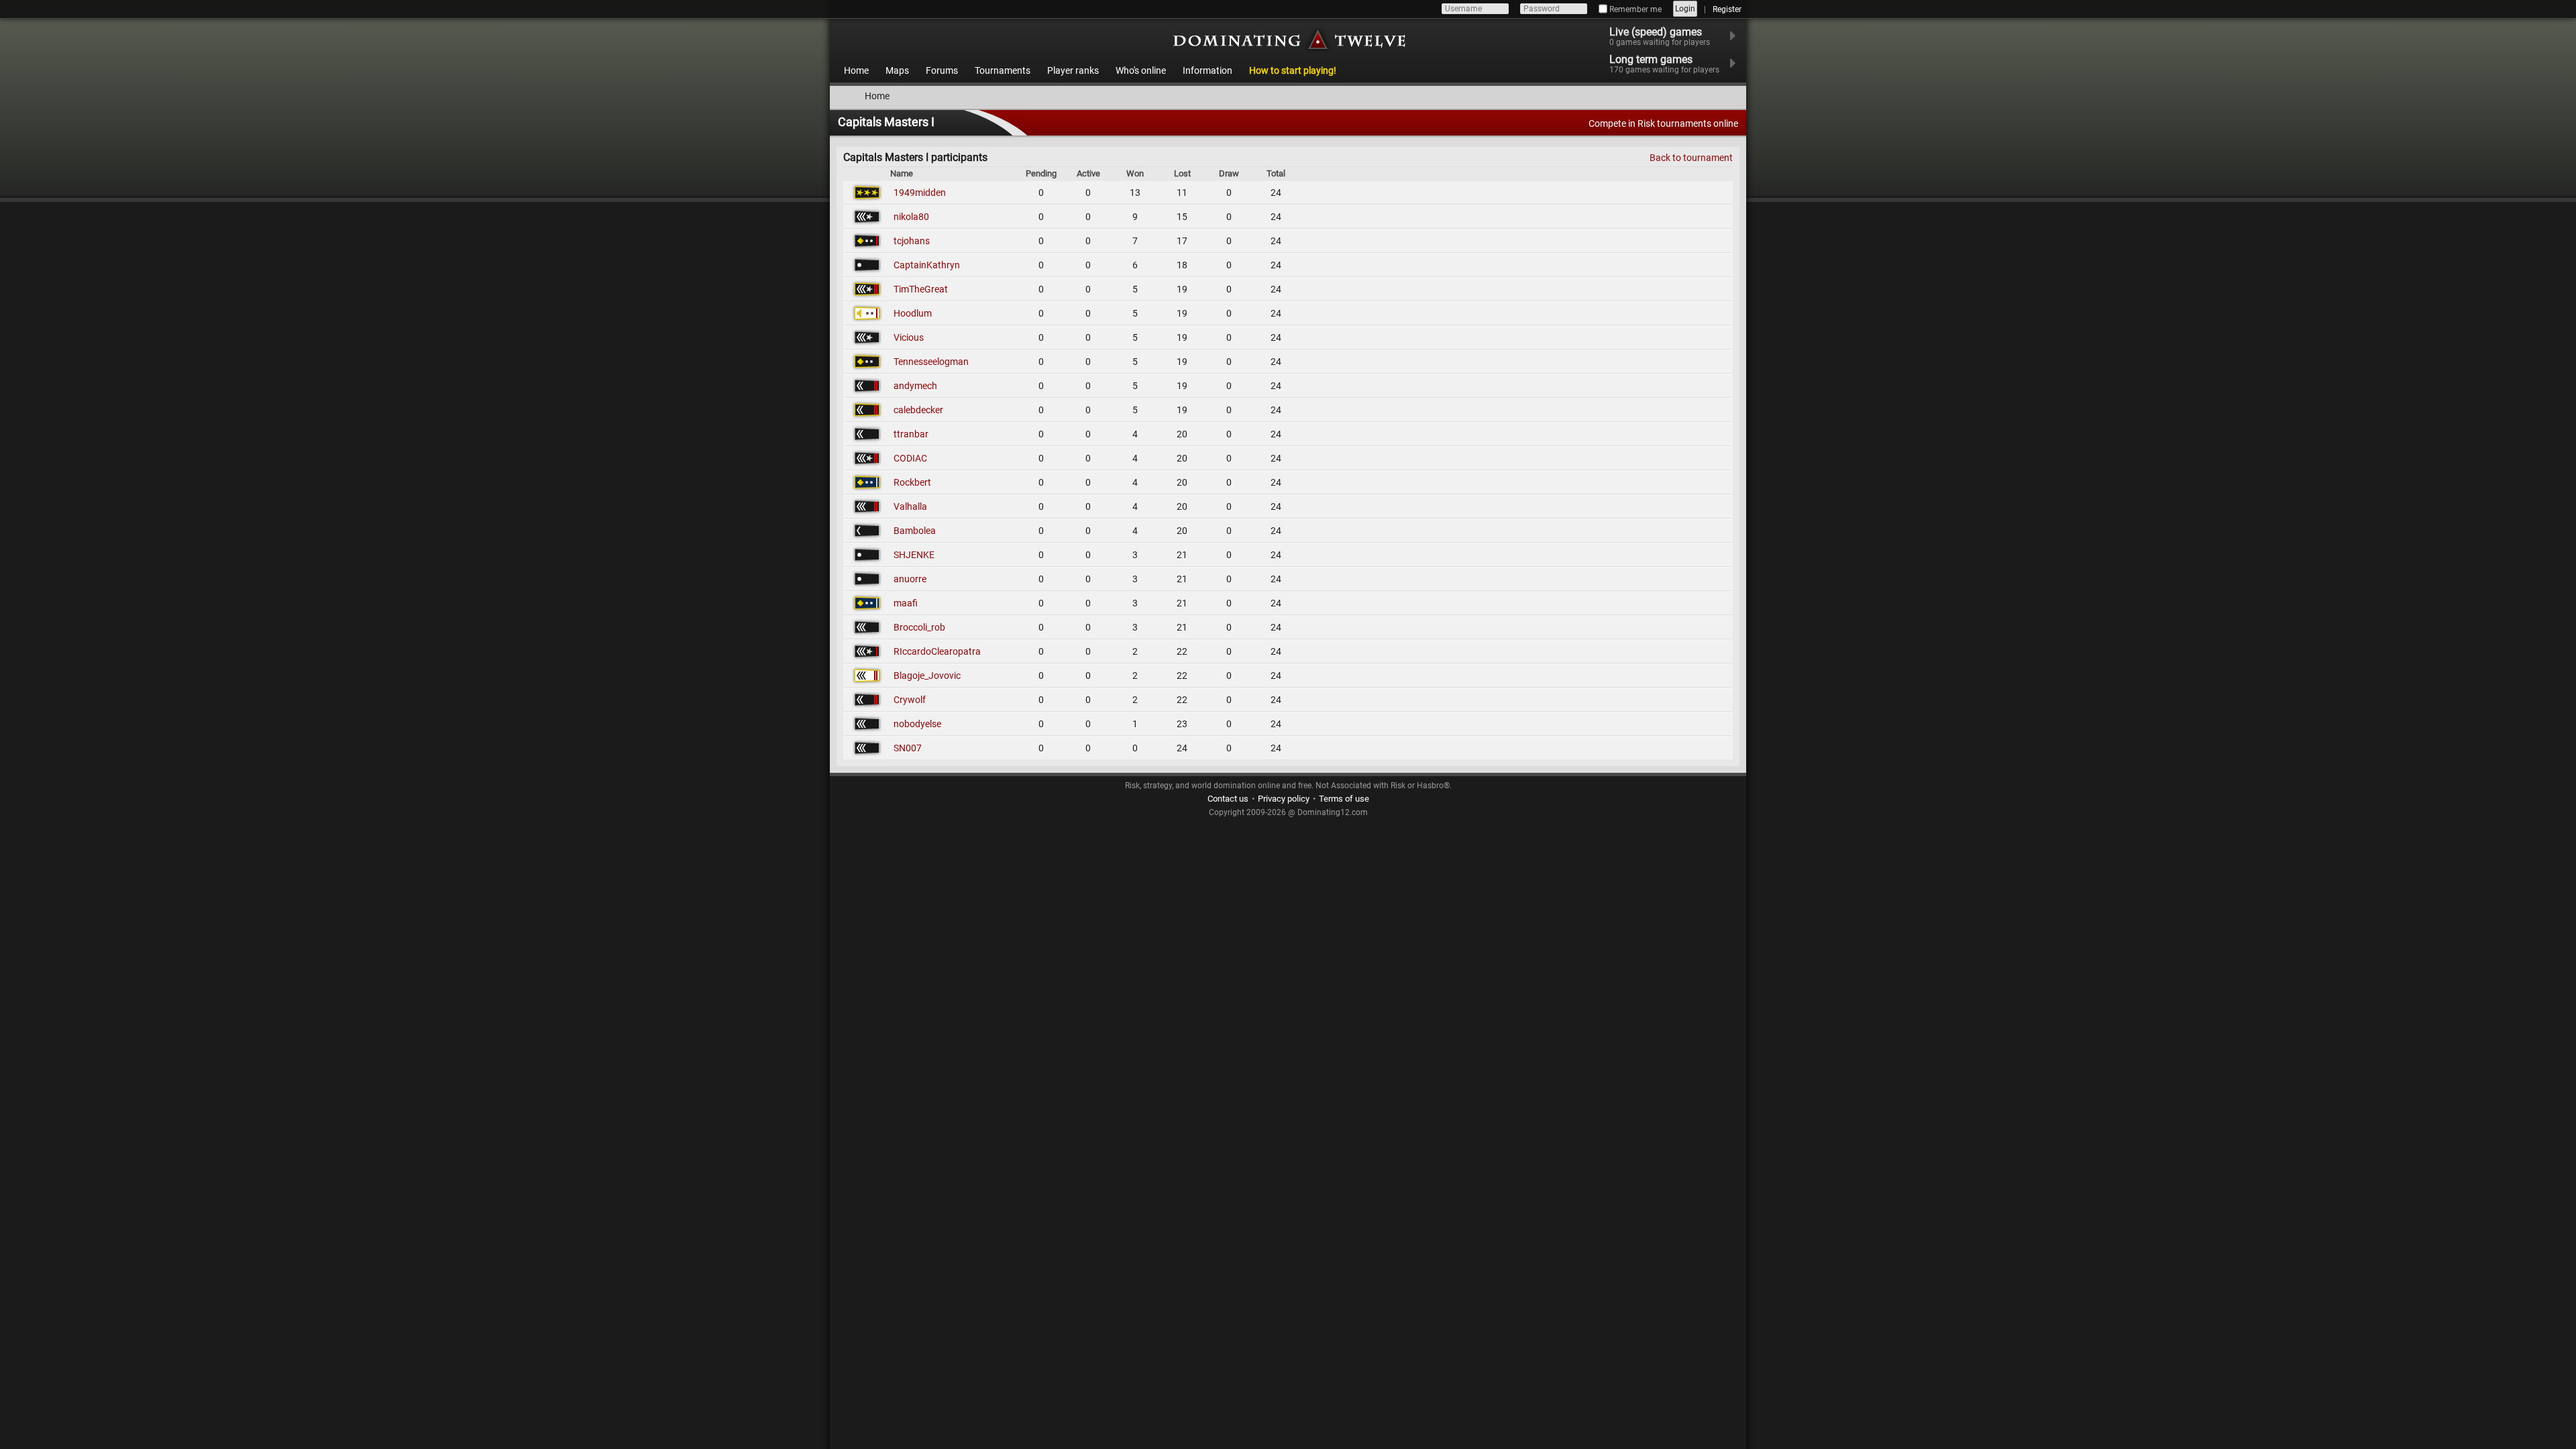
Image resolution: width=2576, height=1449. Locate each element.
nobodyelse (917, 724)
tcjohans (912, 241)
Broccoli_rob (919, 627)
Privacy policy (1284, 799)
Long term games (1664, 64)
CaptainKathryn (927, 265)
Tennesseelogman (931, 362)
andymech (915, 386)
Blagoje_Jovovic (927, 676)
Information (1207, 70)
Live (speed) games (1660, 36)
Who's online (1141, 70)
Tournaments (1003, 70)
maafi (906, 603)
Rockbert (912, 482)
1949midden (920, 193)
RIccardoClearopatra (937, 651)
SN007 (908, 748)
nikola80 (911, 217)
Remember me (1634, 9)
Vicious (909, 337)
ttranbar (911, 434)
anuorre (910, 579)
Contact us (1228, 799)
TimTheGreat (921, 289)
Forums (942, 70)
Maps (897, 70)
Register (1727, 9)
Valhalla (910, 506)
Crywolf (910, 700)
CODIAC (910, 458)
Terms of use (1344, 799)
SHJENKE (914, 555)
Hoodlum (913, 313)
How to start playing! (1293, 70)
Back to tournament (1691, 158)
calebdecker (918, 410)
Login (1685, 9)
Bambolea (915, 531)
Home (856, 70)
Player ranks (1073, 70)
